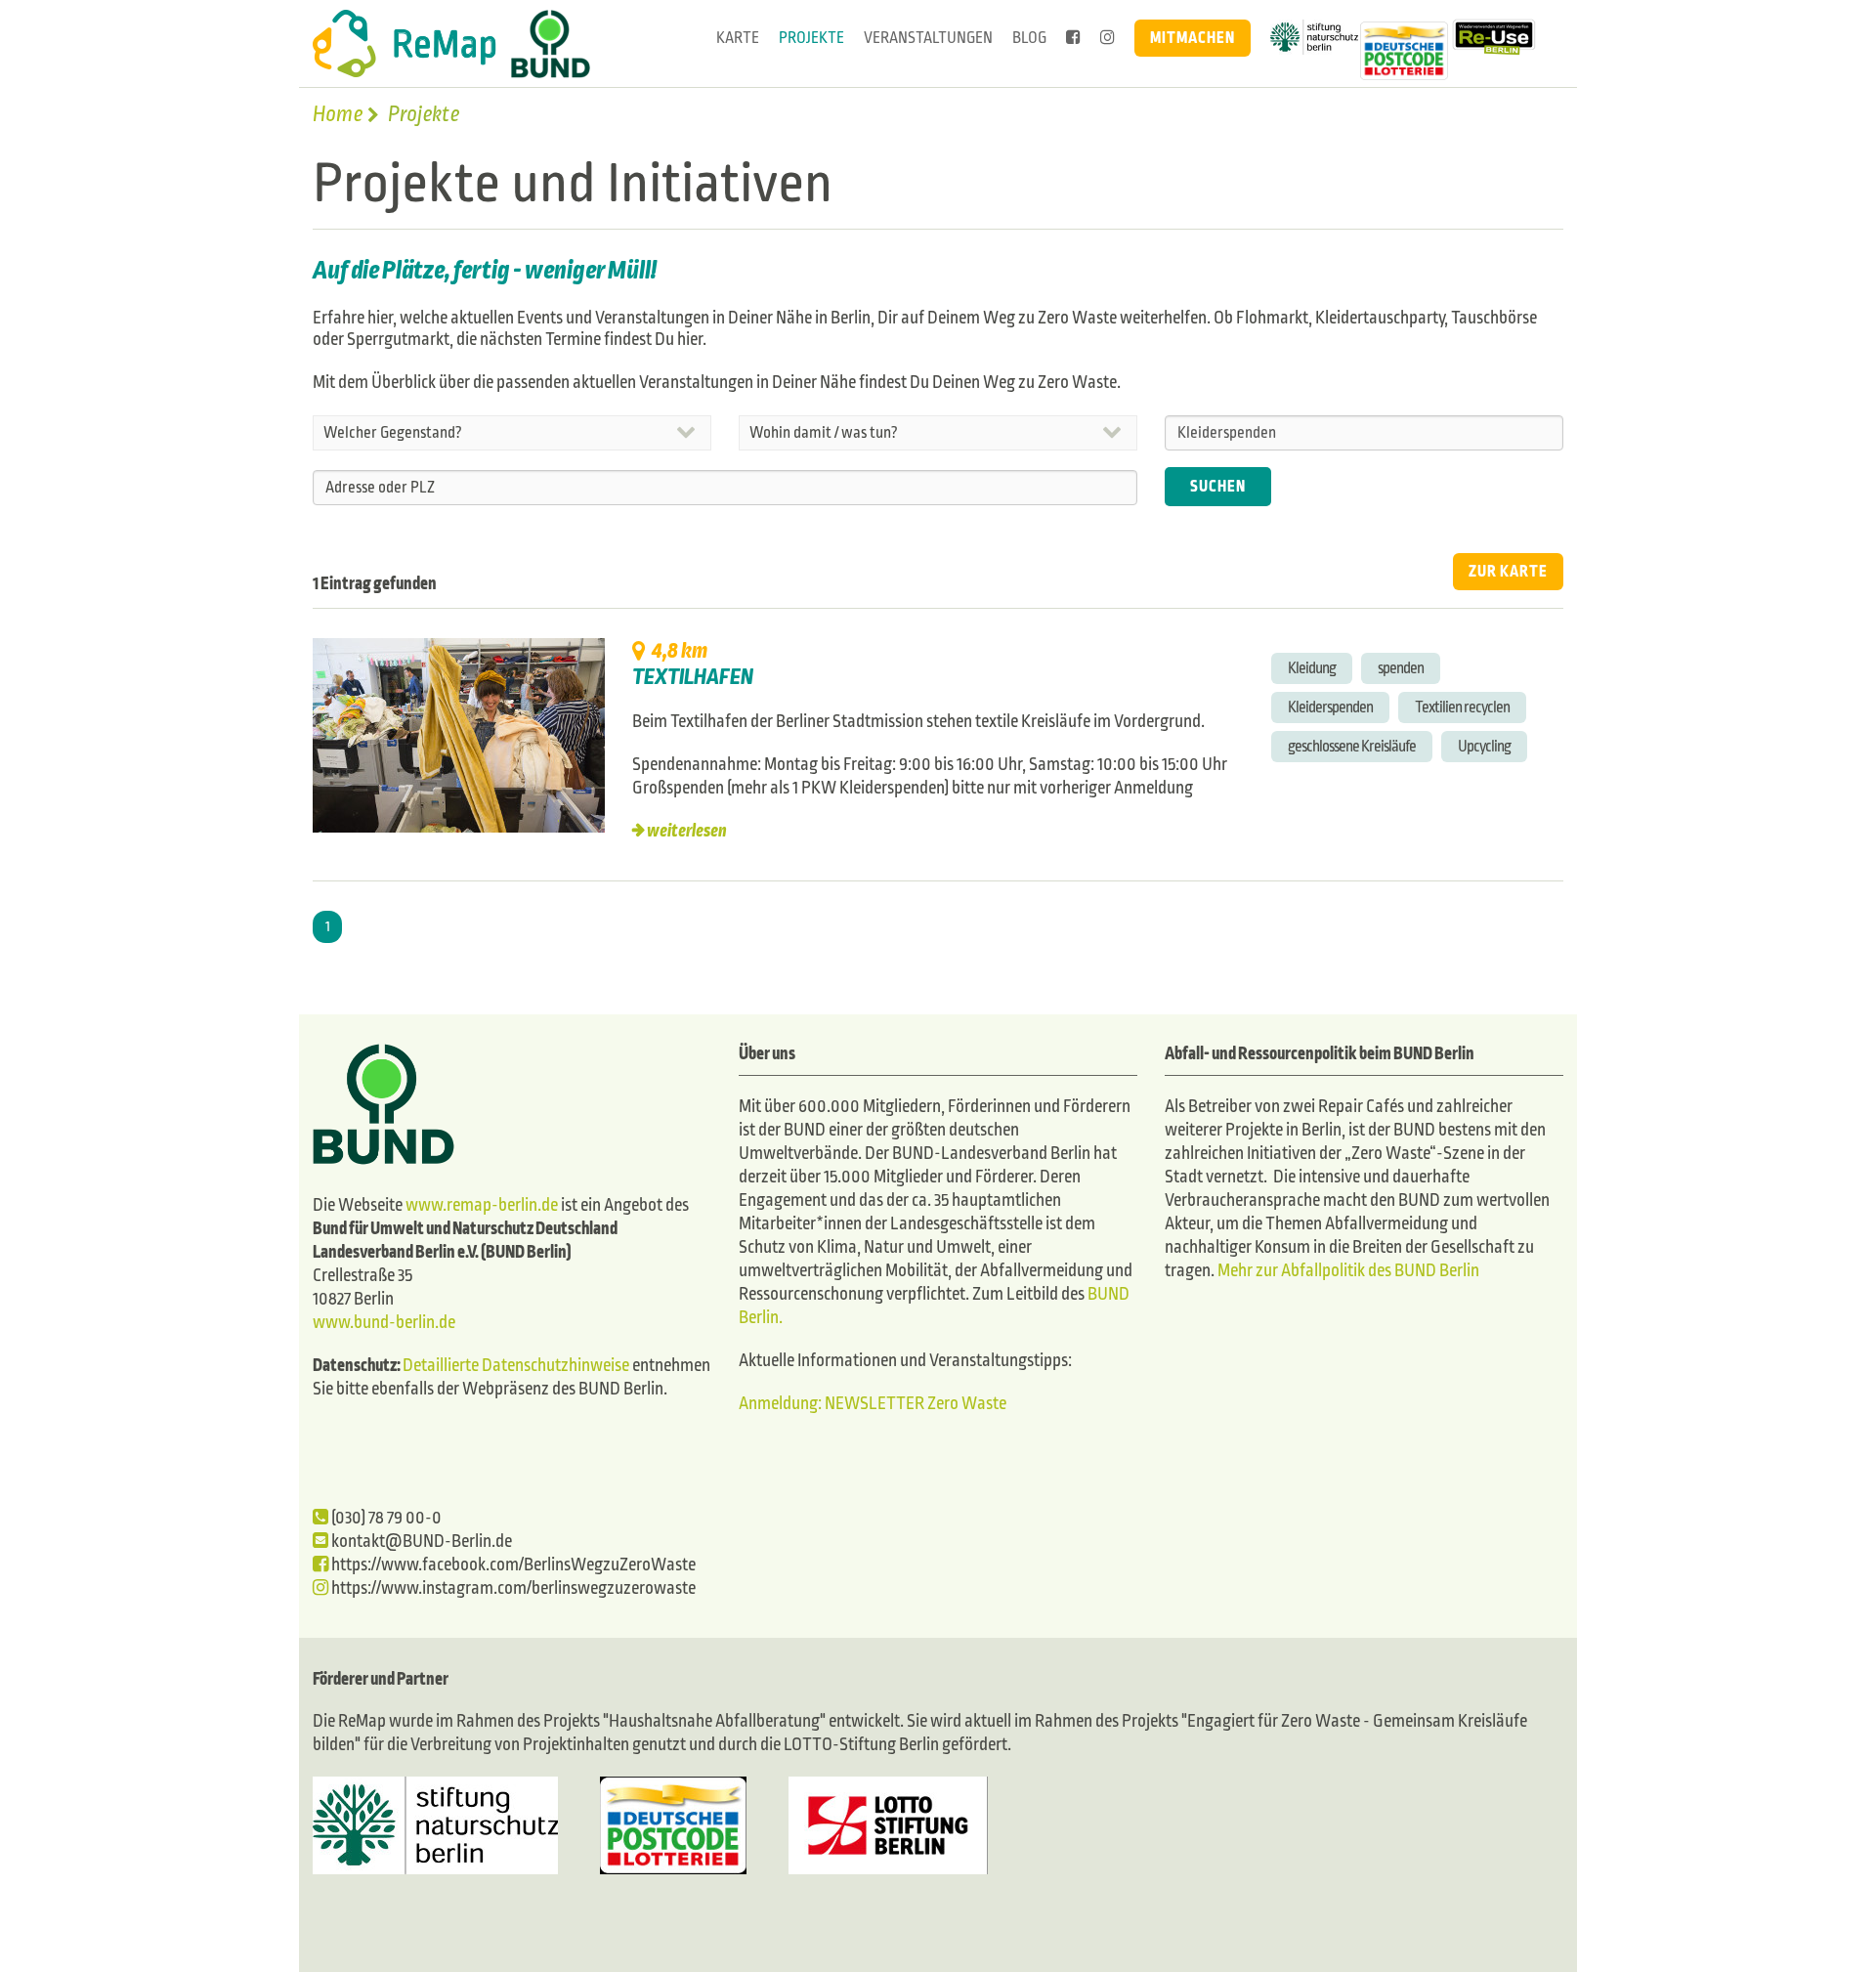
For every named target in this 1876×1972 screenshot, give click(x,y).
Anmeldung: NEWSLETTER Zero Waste (873, 1404)
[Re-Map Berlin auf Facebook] (1073, 38)
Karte (738, 38)
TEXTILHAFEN (693, 677)
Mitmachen (1193, 38)
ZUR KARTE (1508, 571)
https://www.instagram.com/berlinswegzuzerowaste (512, 1588)
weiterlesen (687, 831)
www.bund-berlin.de (384, 1323)
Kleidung (1312, 668)
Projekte (811, 38)
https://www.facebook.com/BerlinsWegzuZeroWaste (512, 1565)
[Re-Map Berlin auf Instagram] (1108, 38)
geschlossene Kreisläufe (1352, 746)
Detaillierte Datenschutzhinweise (516, 1366)
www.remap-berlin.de (482, 1205)
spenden (1401, 668)
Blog (1029, 38)
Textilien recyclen (1462, 707)
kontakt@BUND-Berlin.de (420, 1542)
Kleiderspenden (1330, 707)
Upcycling (1484, 746)
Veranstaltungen (928, 38)
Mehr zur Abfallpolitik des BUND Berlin (1347, 1271)
